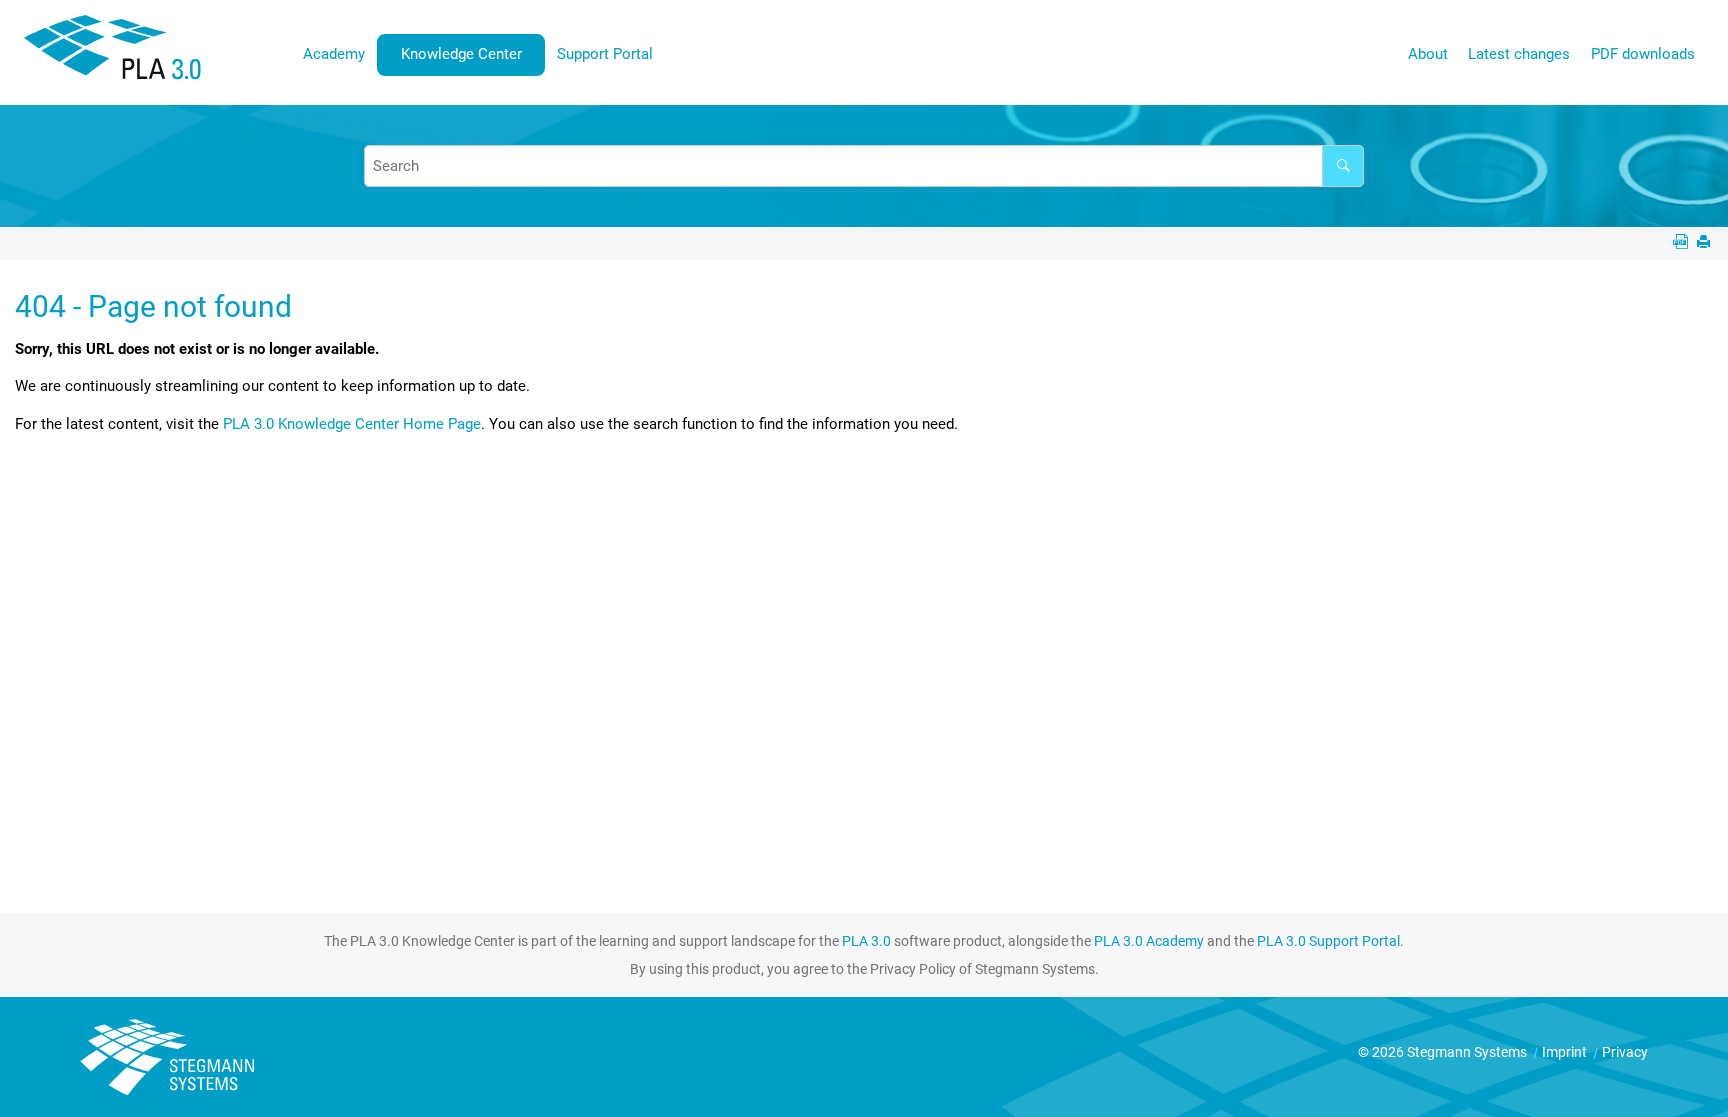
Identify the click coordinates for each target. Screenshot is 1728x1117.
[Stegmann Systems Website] (170, 1057)
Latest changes (1519, 54)
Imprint (1566, 1052)
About (1428, 54)
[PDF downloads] (1682, 243)
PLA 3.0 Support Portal (1328, 941)
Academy (334, 54)
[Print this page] (1705, 243)
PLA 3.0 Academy (1149, 941)
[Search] (1343, 166)
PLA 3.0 (866, 941)
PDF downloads (1643, 54)
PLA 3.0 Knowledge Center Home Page (352, 424)
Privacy (1625, 1052)
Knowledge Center (461, 54)
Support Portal (605, 54)
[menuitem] (334, 54)
